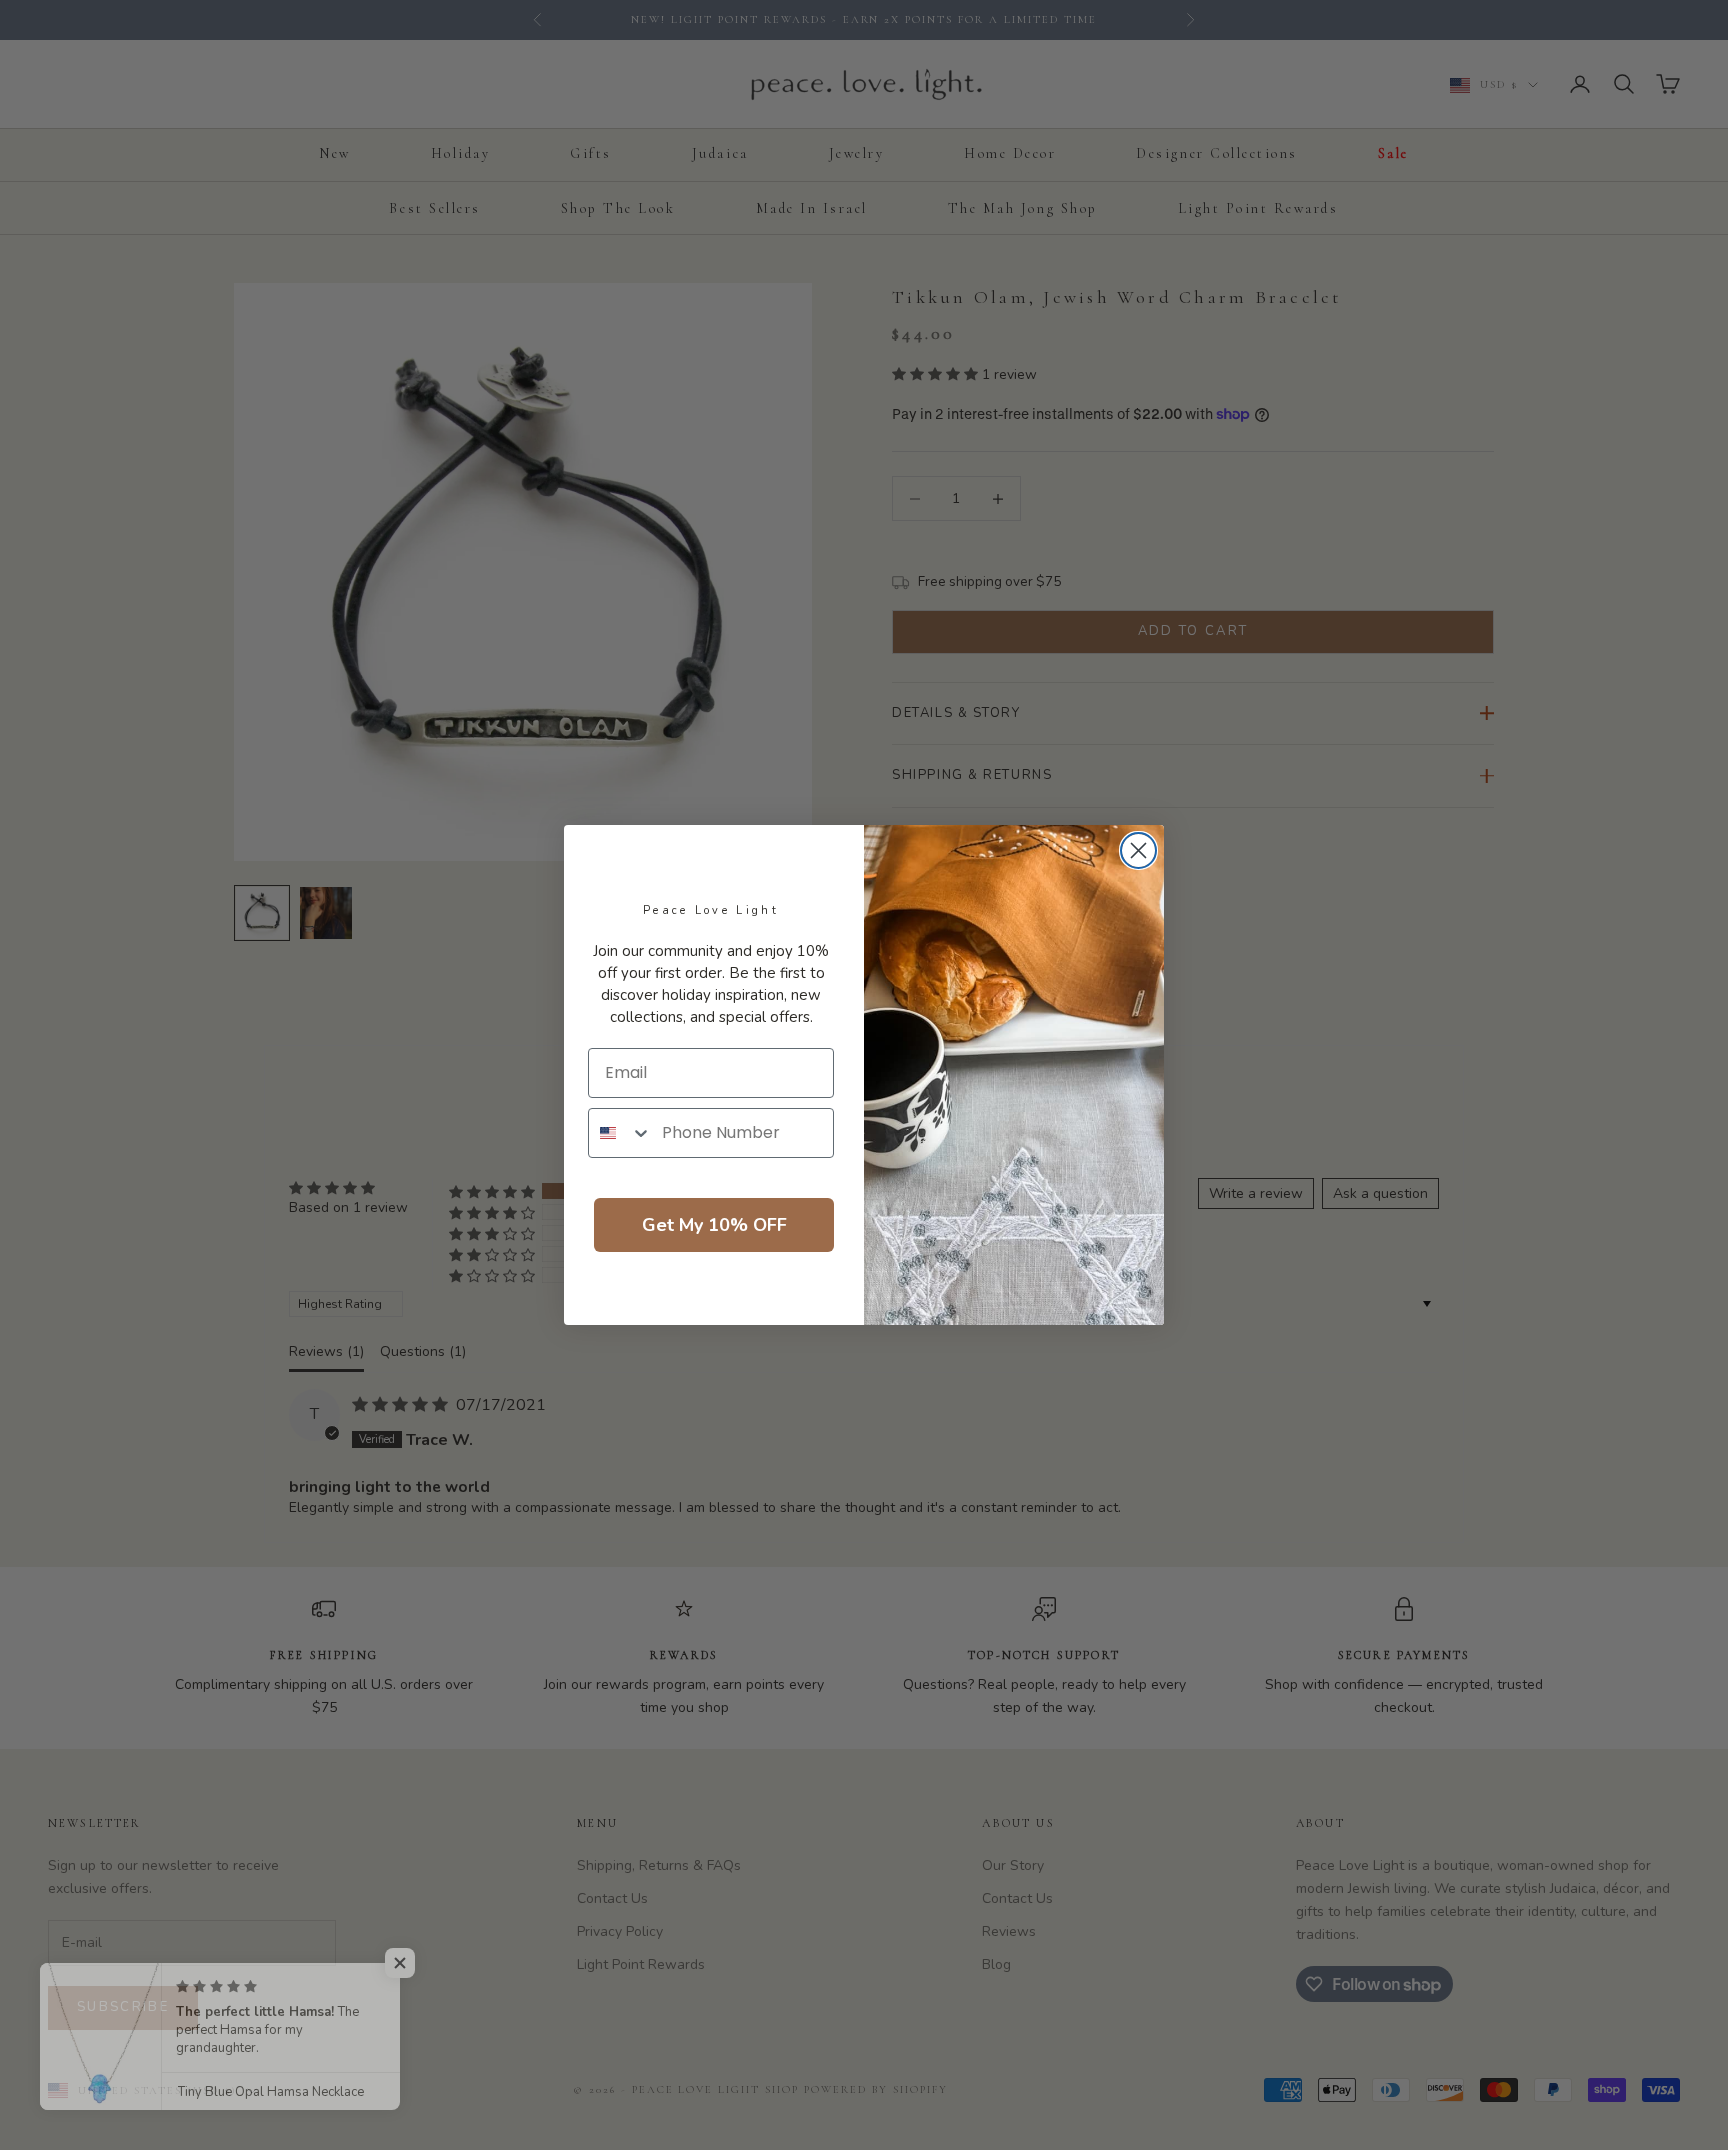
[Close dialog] (1138, 850)
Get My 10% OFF (714, 1225)
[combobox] (620, 1133)
